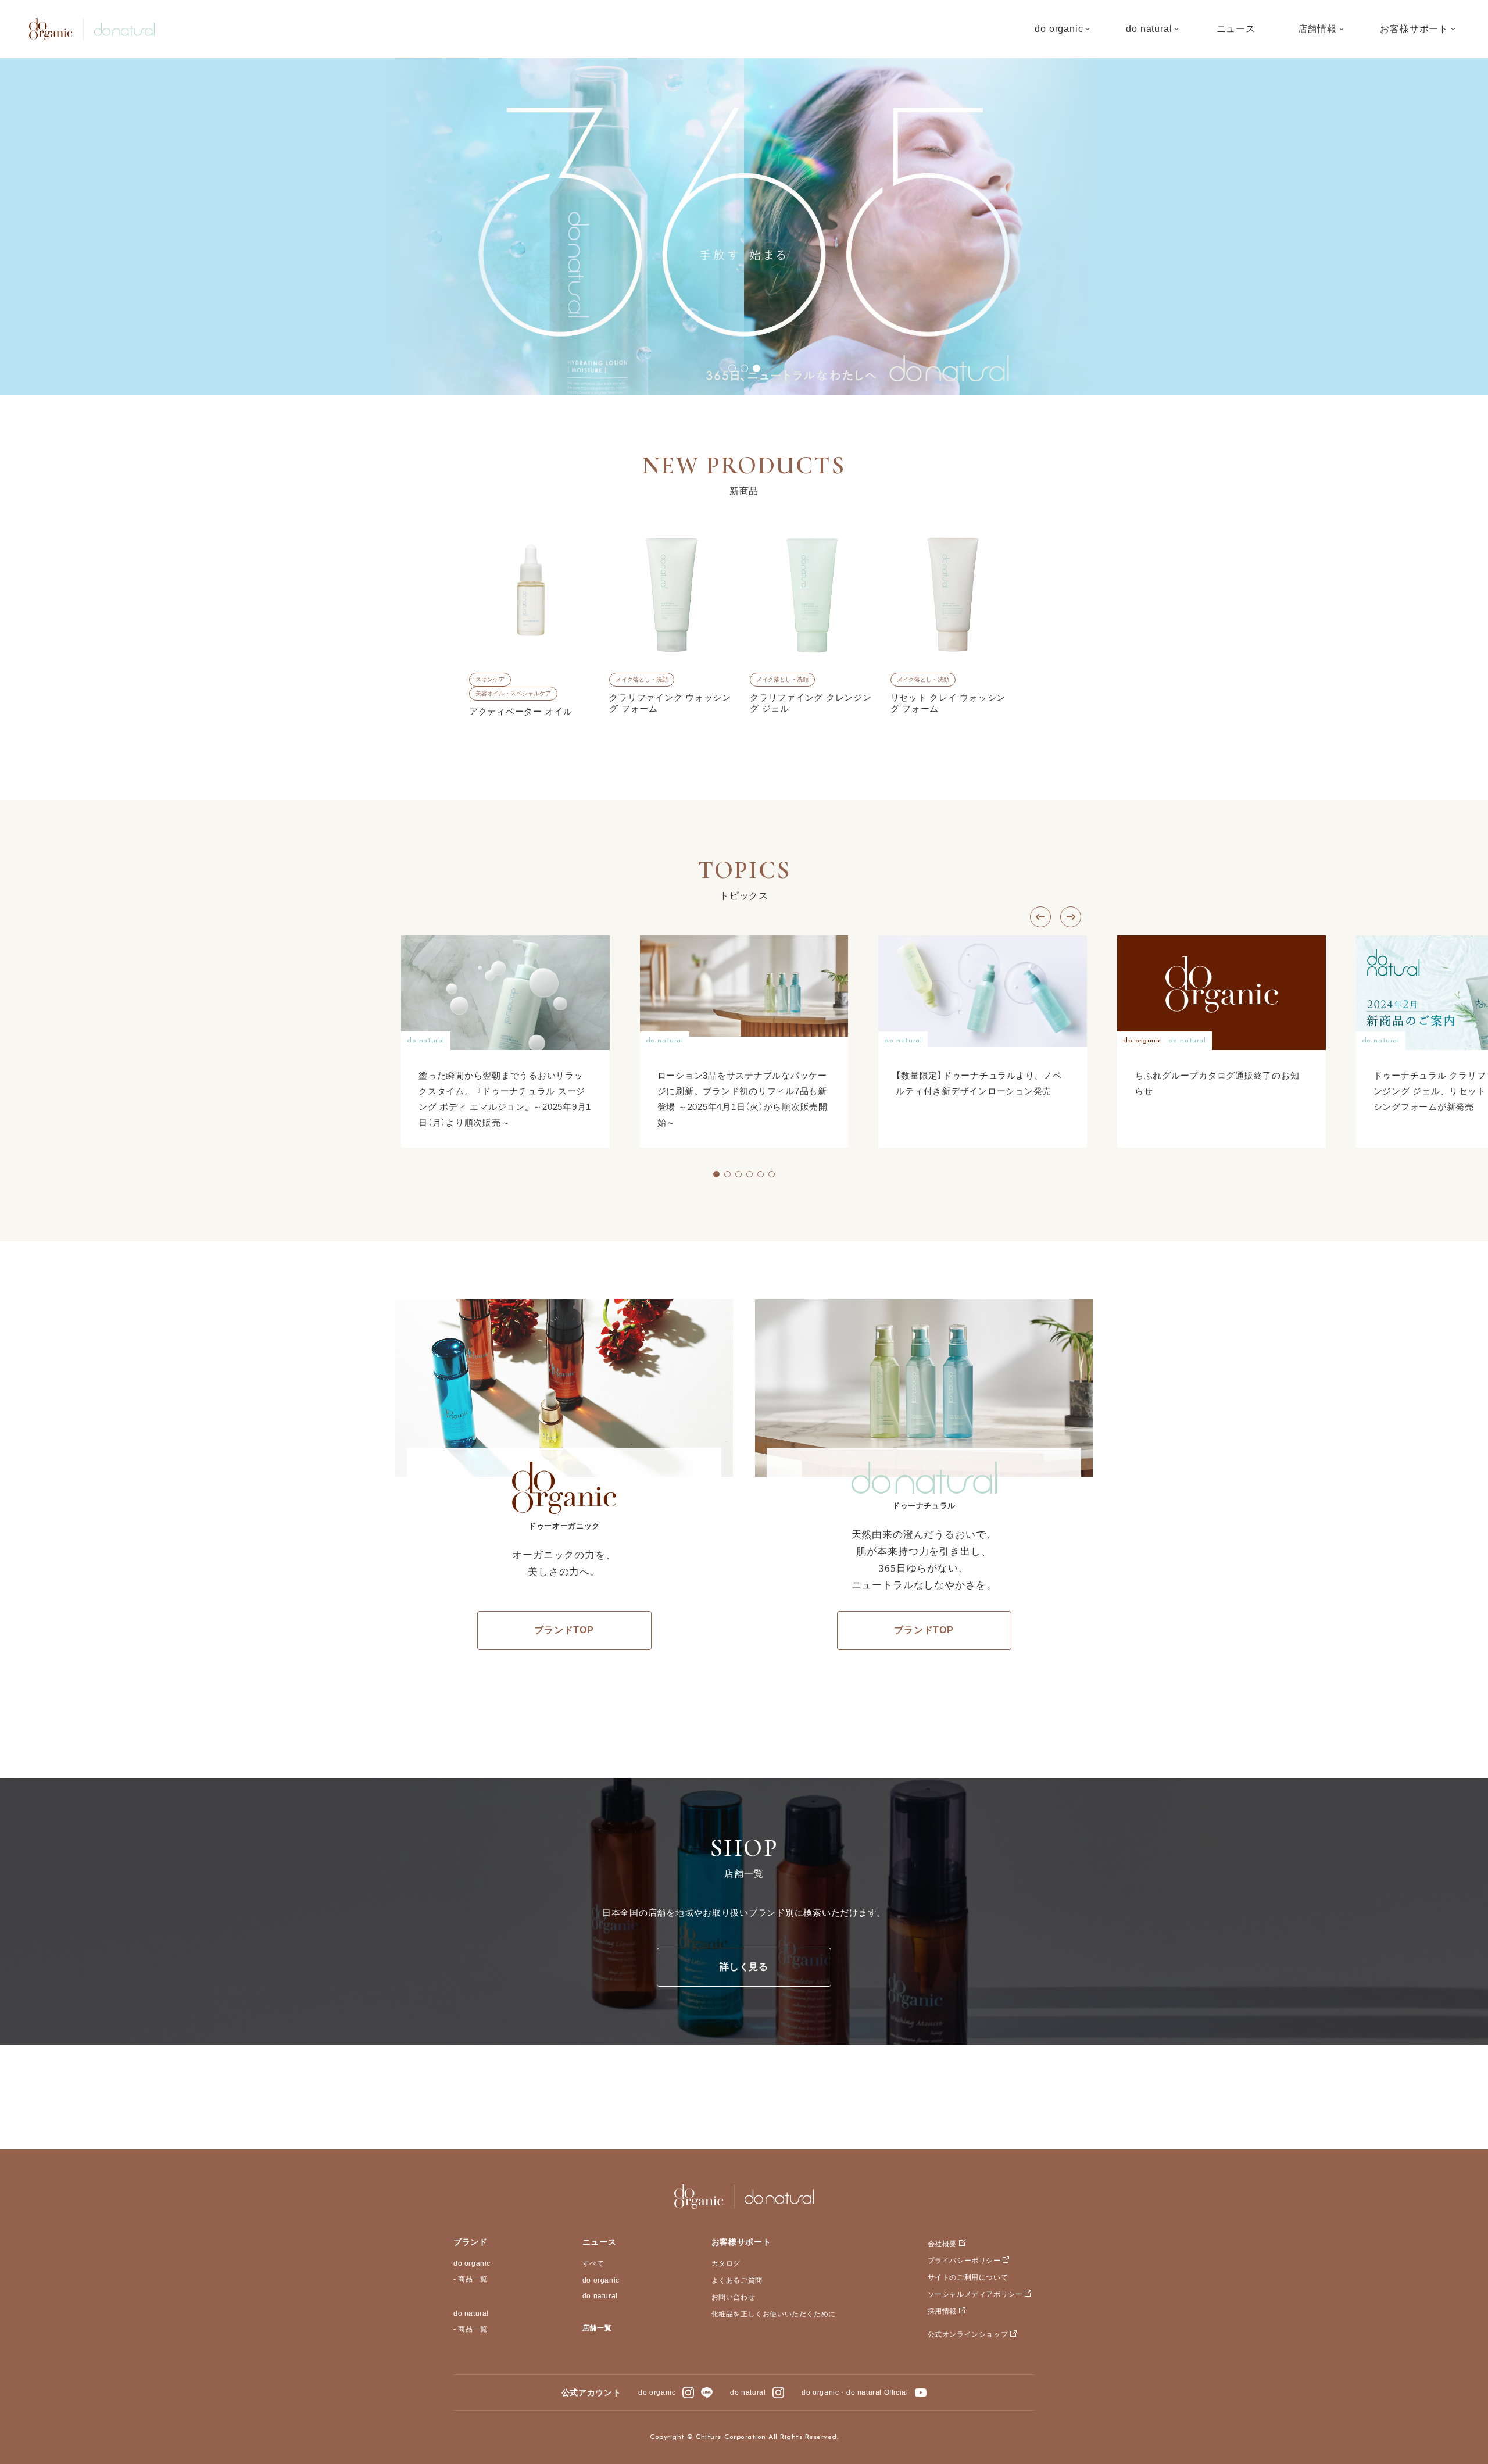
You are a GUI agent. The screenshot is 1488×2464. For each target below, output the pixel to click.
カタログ (726, 2263)
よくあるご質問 (737, 2280)
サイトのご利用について (968, 2277)
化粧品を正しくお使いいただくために (774, 2314)
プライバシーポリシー (964, 2261)
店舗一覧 (597, 2328)
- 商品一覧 (471, 2279)
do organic (472, 2263)
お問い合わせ (734, 2297)
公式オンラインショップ (968, 2334)
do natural (471, 2313)
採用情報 (942, 2311)
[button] (732, 368)
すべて (593, 2263)
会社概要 (942, 2244)
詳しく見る (744, 1967)
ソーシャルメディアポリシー (975, 2294)
